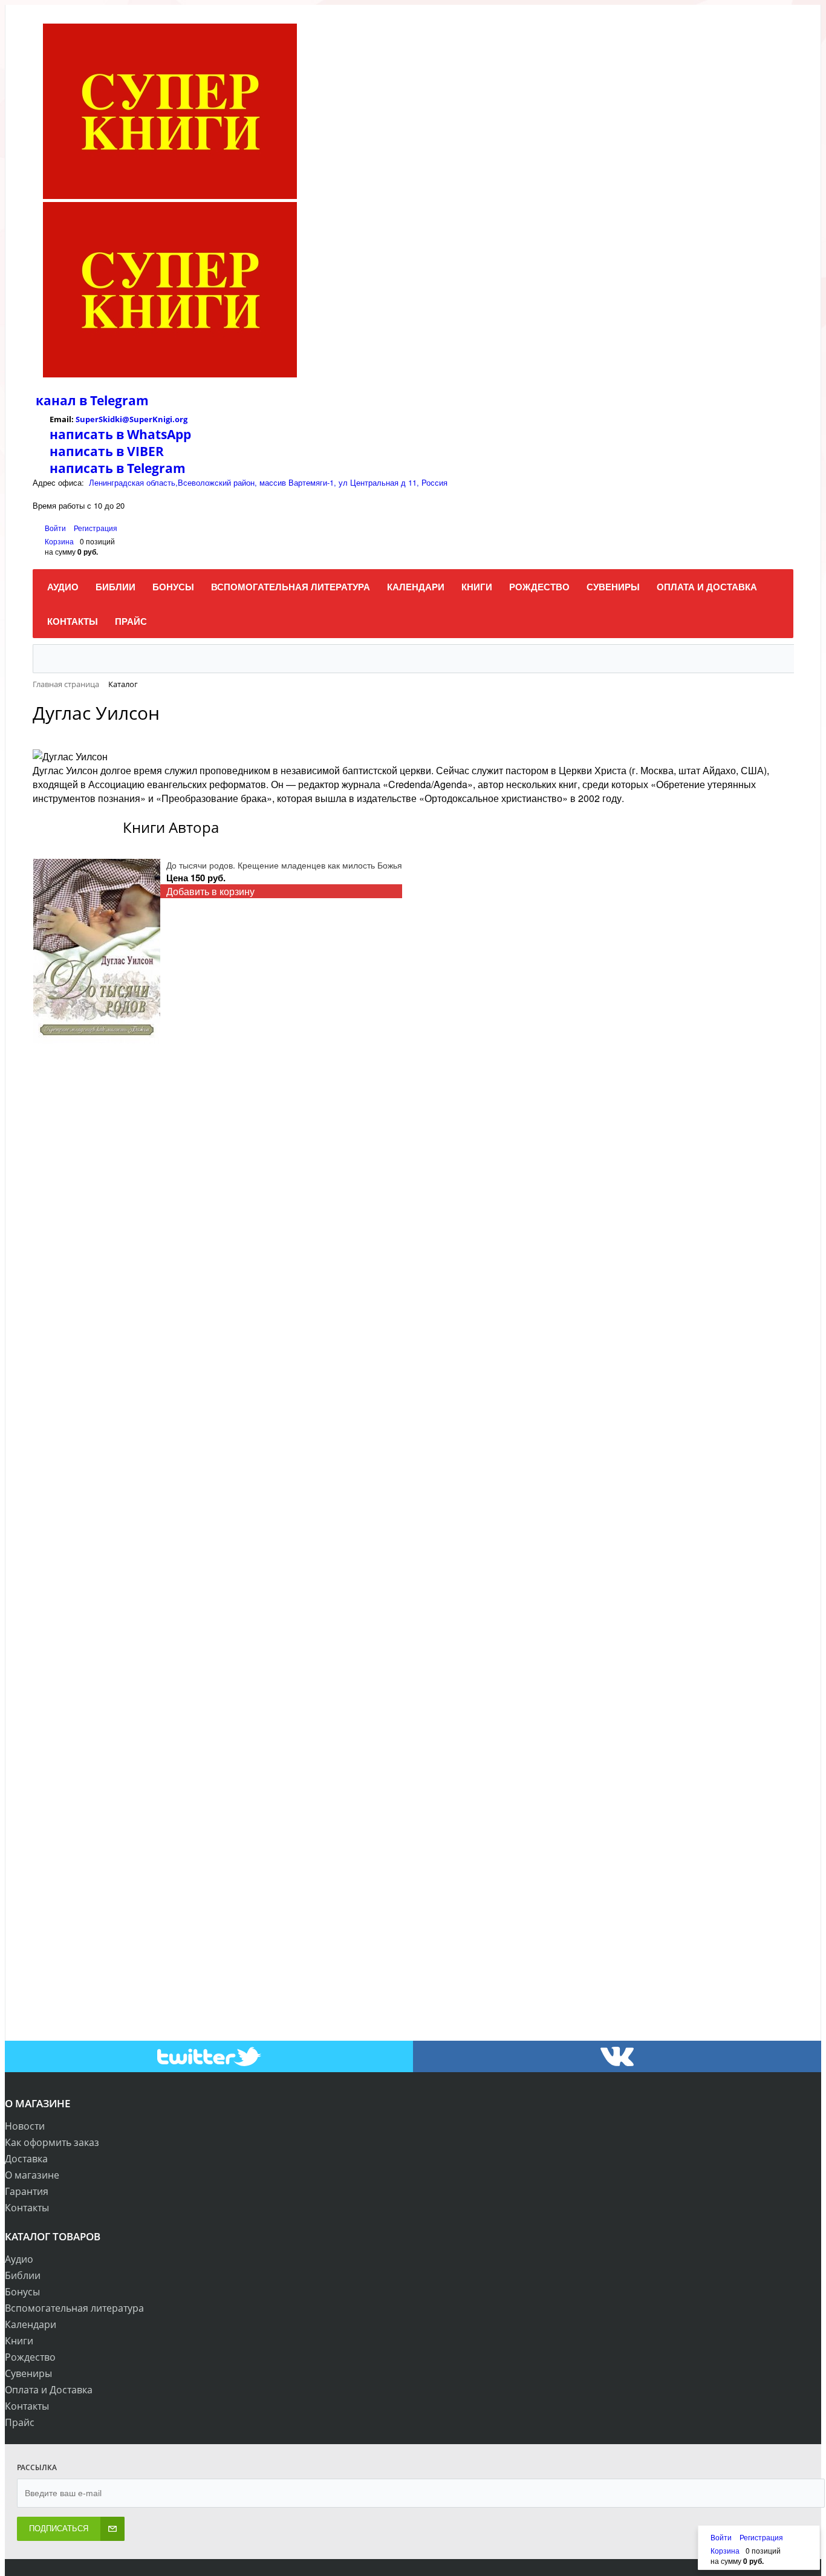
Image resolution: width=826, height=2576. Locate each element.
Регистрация (96, 528)
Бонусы (22, 2292)
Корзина (59, 541)
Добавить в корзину (210, 891)
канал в (61, 400)
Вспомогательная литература (74, 2308)
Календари (31, 2324)
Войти (56, 528)
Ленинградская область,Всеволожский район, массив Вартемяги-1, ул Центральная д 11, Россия (268, 482)
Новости (25, 2126)
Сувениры (28, 2373)
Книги (19, 2341)
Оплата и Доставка (49, 2390)
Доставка (26, 2159)
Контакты (27, 2208)
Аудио (19, 2259)
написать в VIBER (107, 451)
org (181, 419)
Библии (23, 2275)
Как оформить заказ (52, 2142)
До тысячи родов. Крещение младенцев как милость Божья (284, 865)
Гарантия (27, 2191)
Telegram (118, 400)
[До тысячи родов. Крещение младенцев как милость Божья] (97, 951)
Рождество (30, 2357)
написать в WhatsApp (120, 434)
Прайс (20, 2422)
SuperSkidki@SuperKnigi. (125, 419)
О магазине (32, 2175)
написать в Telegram (118, 468)
